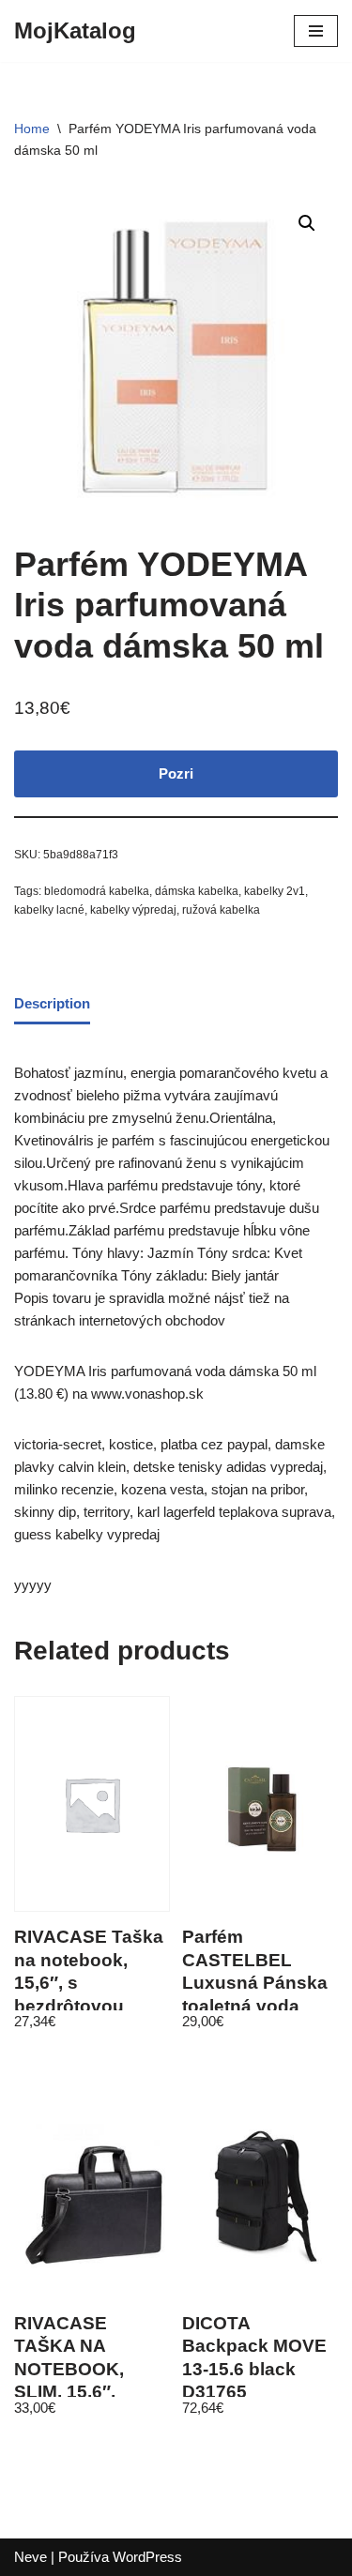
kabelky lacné (49, 910)
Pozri (176, 773)
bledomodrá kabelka (97, 891)
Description (52, 1003)
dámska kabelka (197, 891)
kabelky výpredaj (133, 910)
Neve (31, 2557)
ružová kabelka (221, 910)
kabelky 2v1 (275, 891)
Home (32, 129)
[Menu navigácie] (316, 31)
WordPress (147, 2557)
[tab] (52, 1005)
